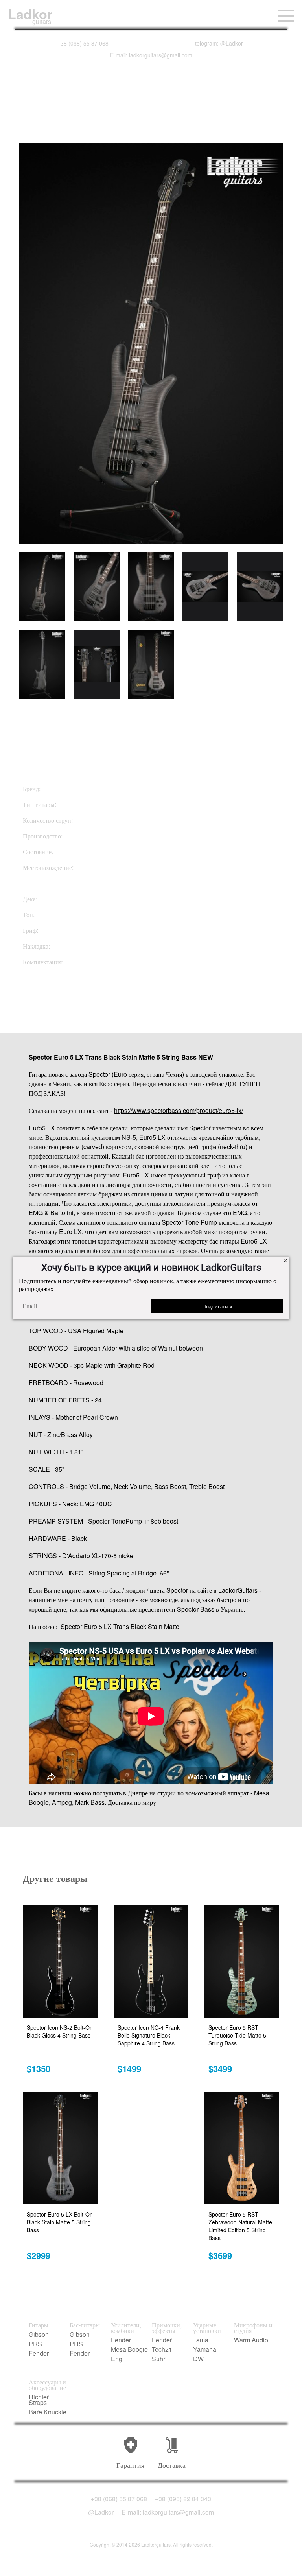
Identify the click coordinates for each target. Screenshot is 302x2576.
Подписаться (217, 1306)
